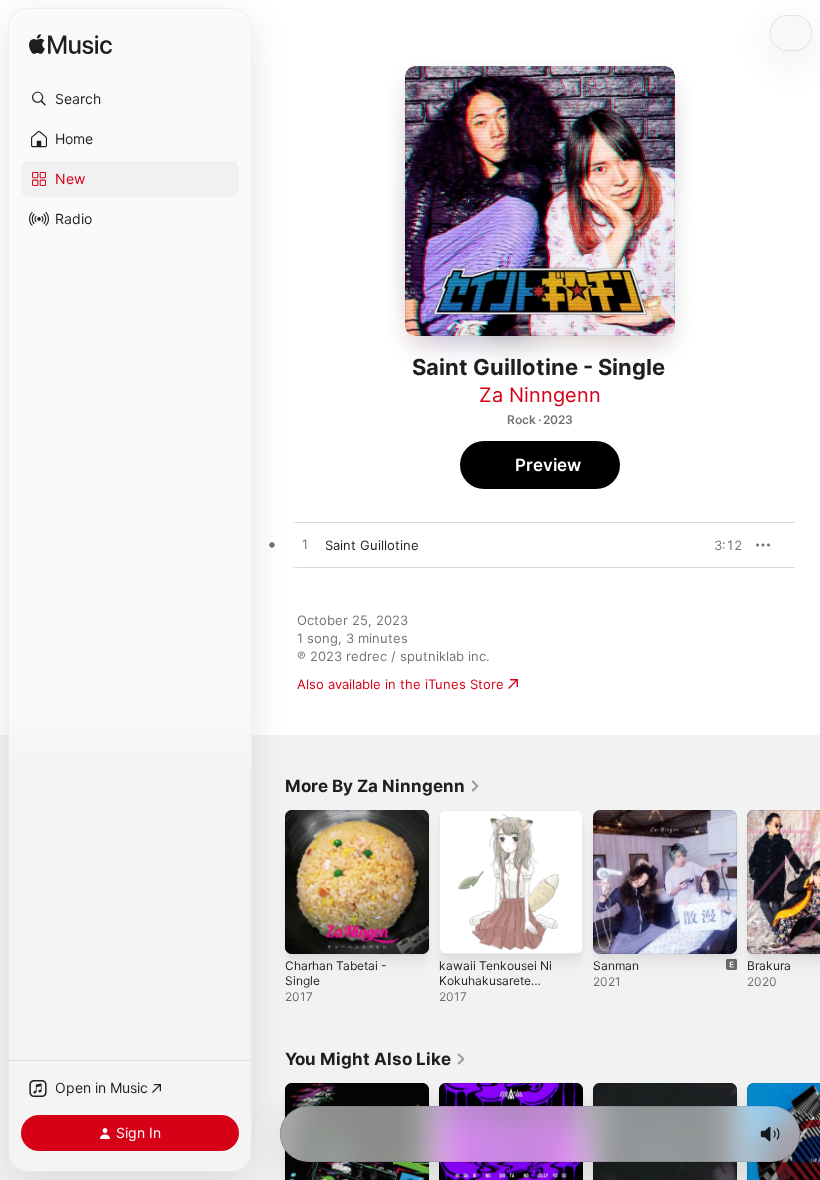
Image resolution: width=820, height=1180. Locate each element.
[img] (70, 45)
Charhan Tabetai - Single (336, 973)
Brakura (769, 965)
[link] (383, 786)
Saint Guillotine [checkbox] (372, 545)
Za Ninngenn (540, 395)
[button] (130, 99)
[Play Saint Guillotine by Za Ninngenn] (305, 545)
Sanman (616, 965)
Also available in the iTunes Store (400, 684)
